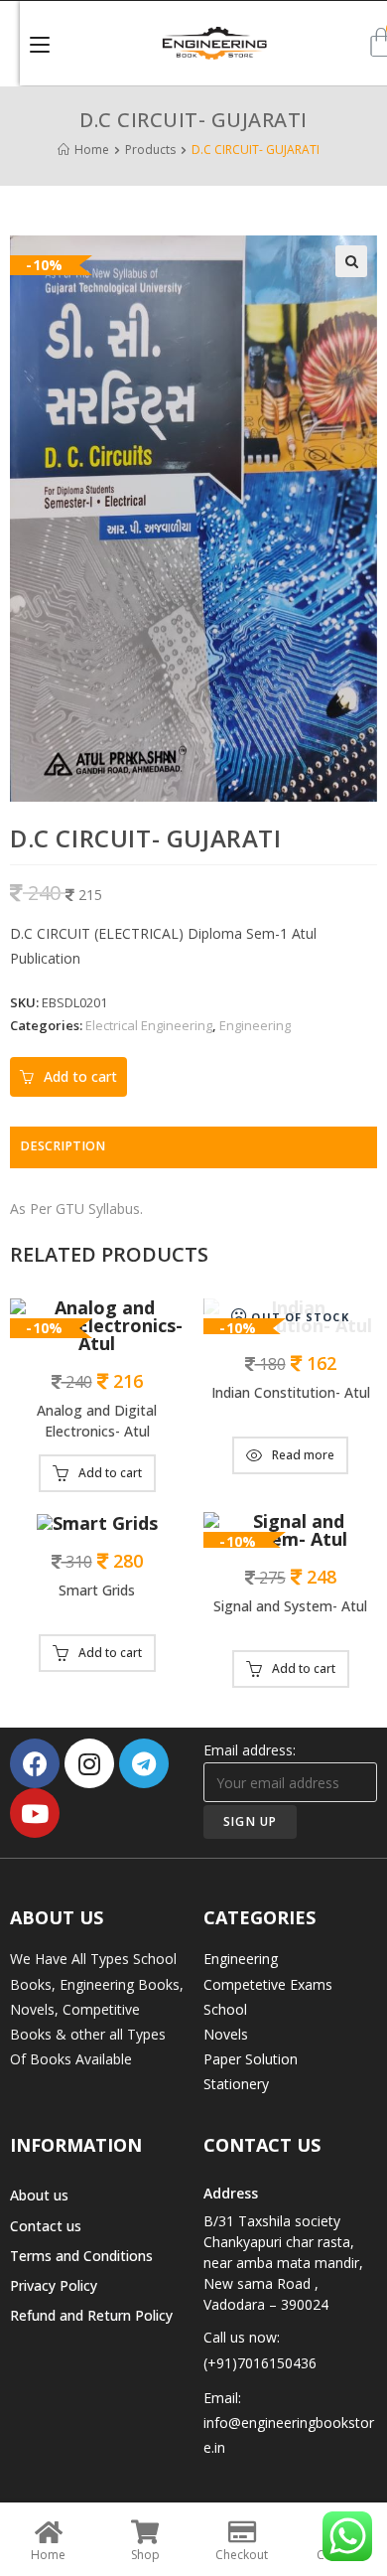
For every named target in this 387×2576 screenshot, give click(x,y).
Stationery (236, 2084)
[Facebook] (35, 1763)
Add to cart (80, 1076)
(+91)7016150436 (260, 2363)
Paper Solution (251, 2059)
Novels (226, 2034)
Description (63, 1146)
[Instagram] (89, 1763)
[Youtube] (35, 1813)
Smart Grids (97, 1590)
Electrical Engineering (149, 1025)
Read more (303, 1455)
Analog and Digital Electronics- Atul (97, 1421)
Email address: (250, 1750)
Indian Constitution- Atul (291, 1392)
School (225, 2009)
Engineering (255, 1025)
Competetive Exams (268, 1984)
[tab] (193, 1147)
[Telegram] (144, 1763)
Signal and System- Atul (290, 1606)
